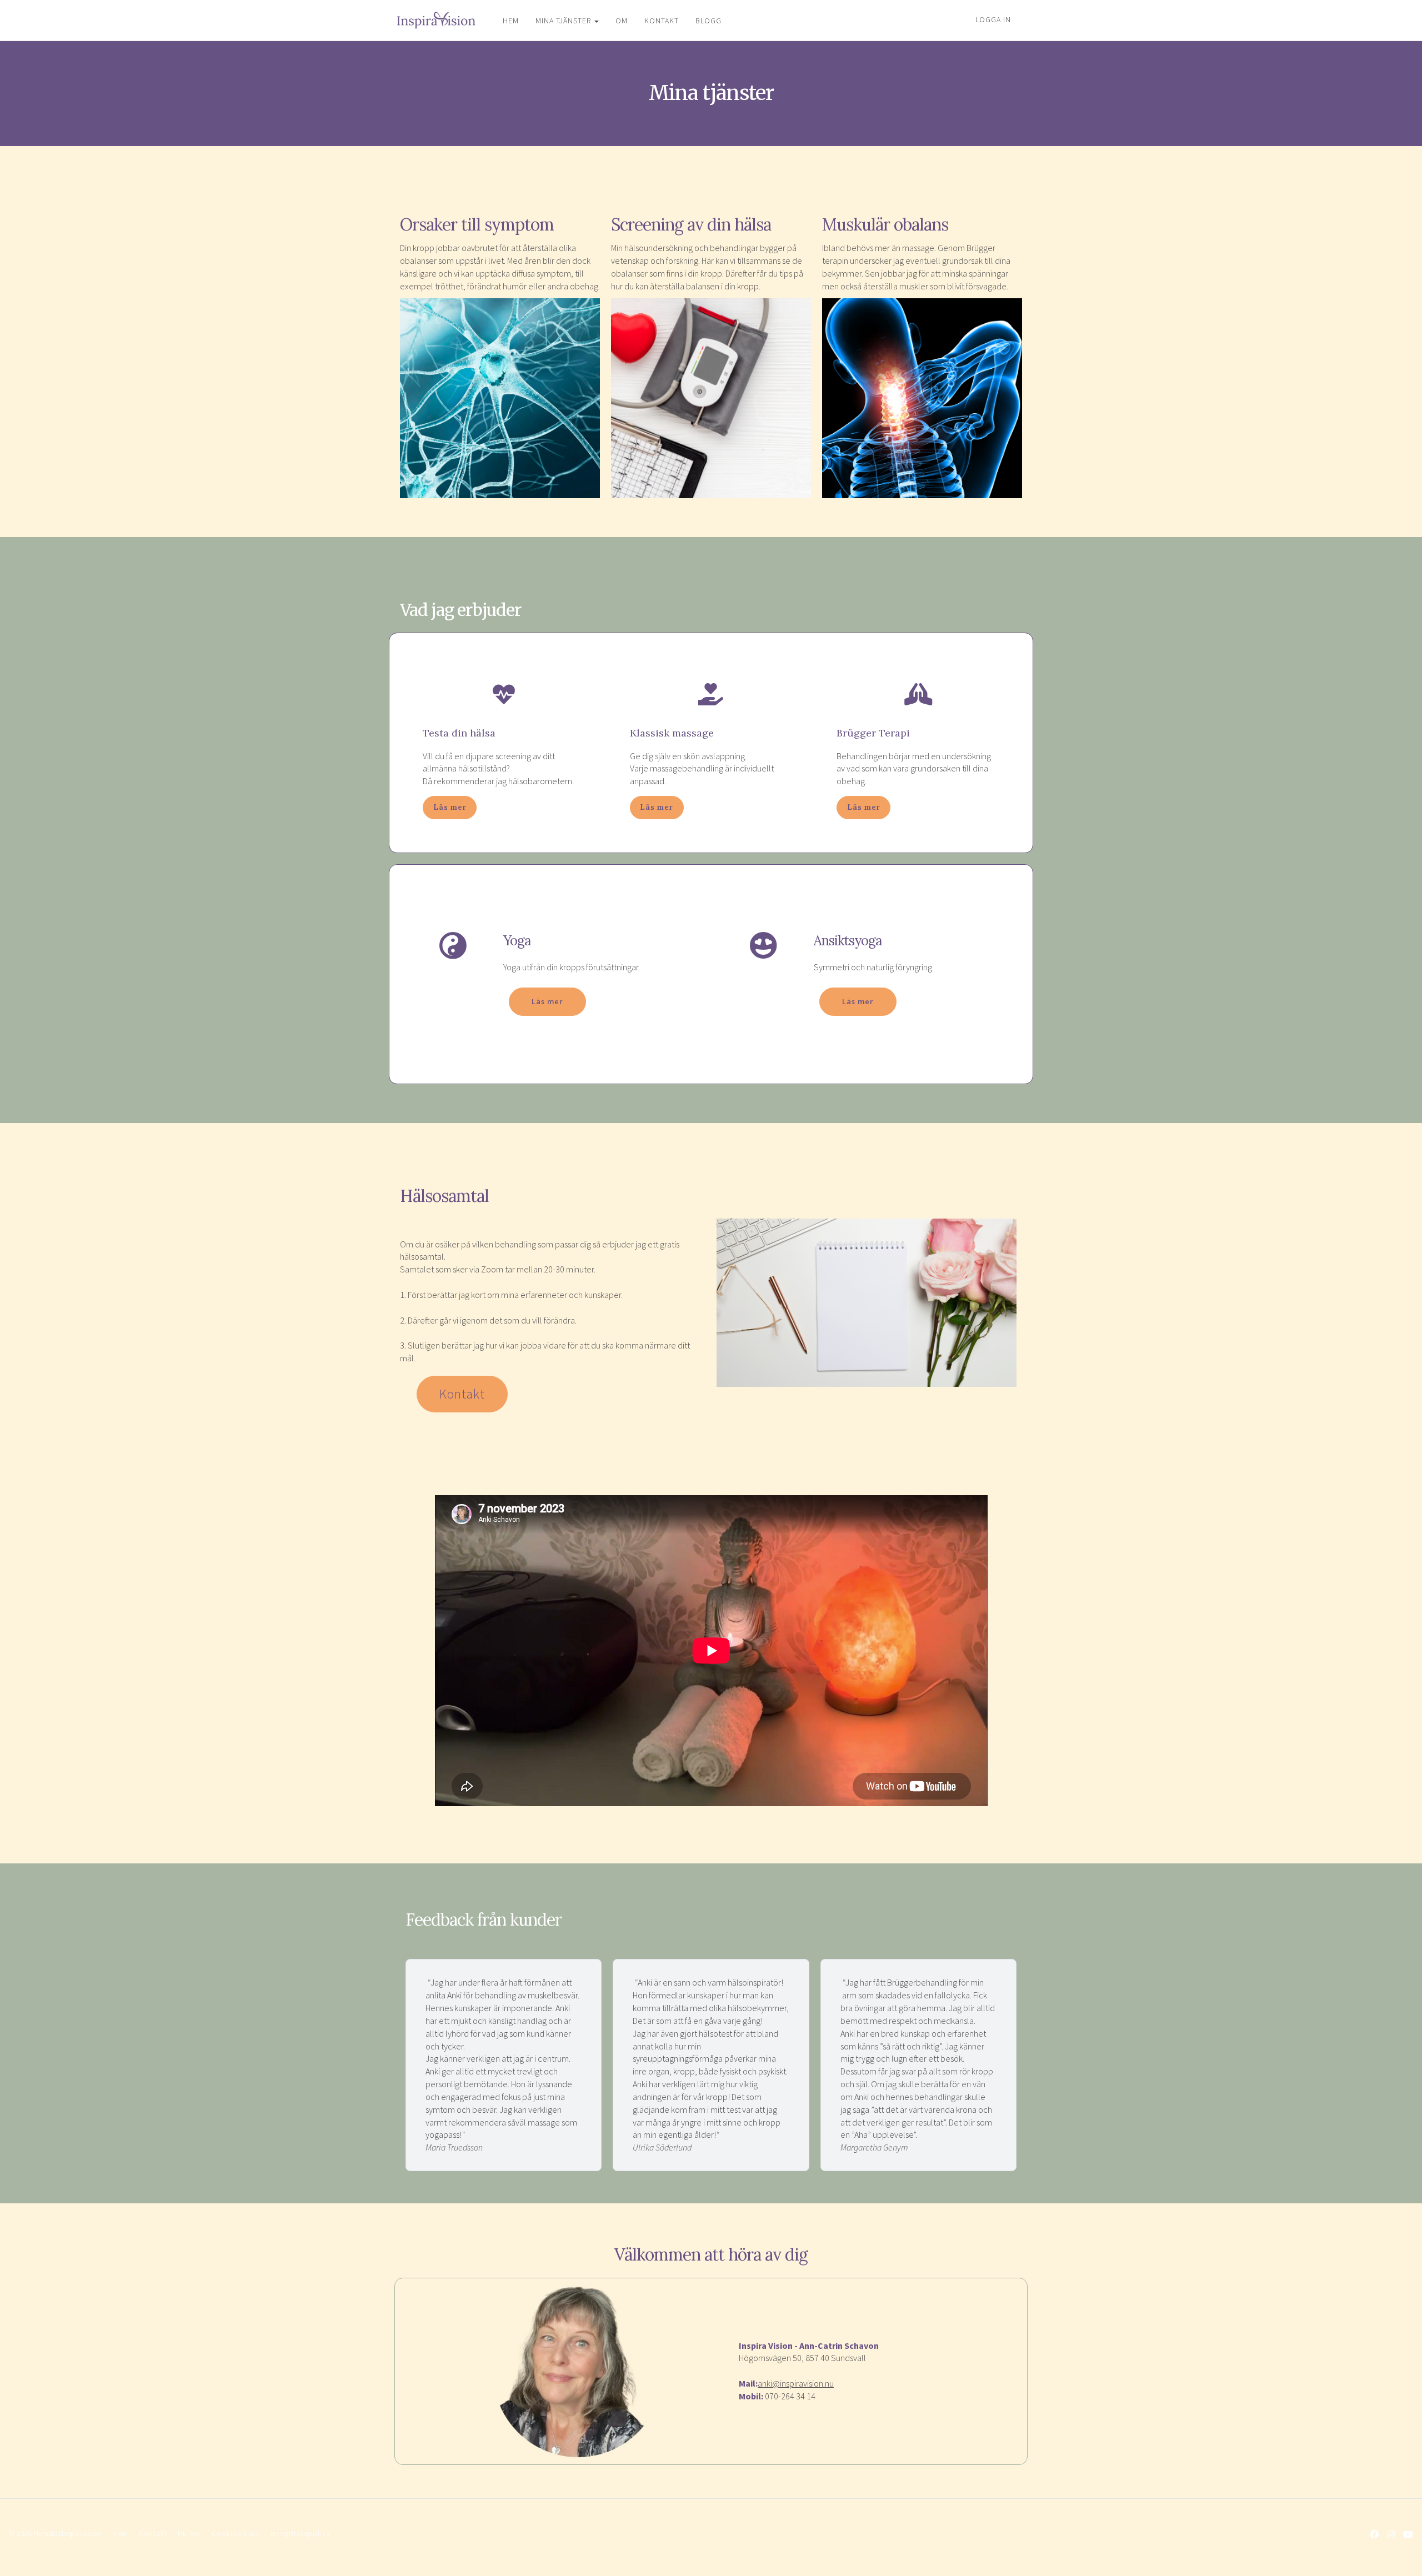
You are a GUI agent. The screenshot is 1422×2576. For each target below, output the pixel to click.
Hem (120, 2534)
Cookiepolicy (236, 2534)
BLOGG (709, 21)
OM (622, 21)
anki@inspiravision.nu (796, 2383)
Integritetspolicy (301, 2534)
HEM (511, 21)
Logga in (993, 19)
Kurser (189, 2534)
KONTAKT (662, 21)
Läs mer (450, 807)
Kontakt (462, 1394)
